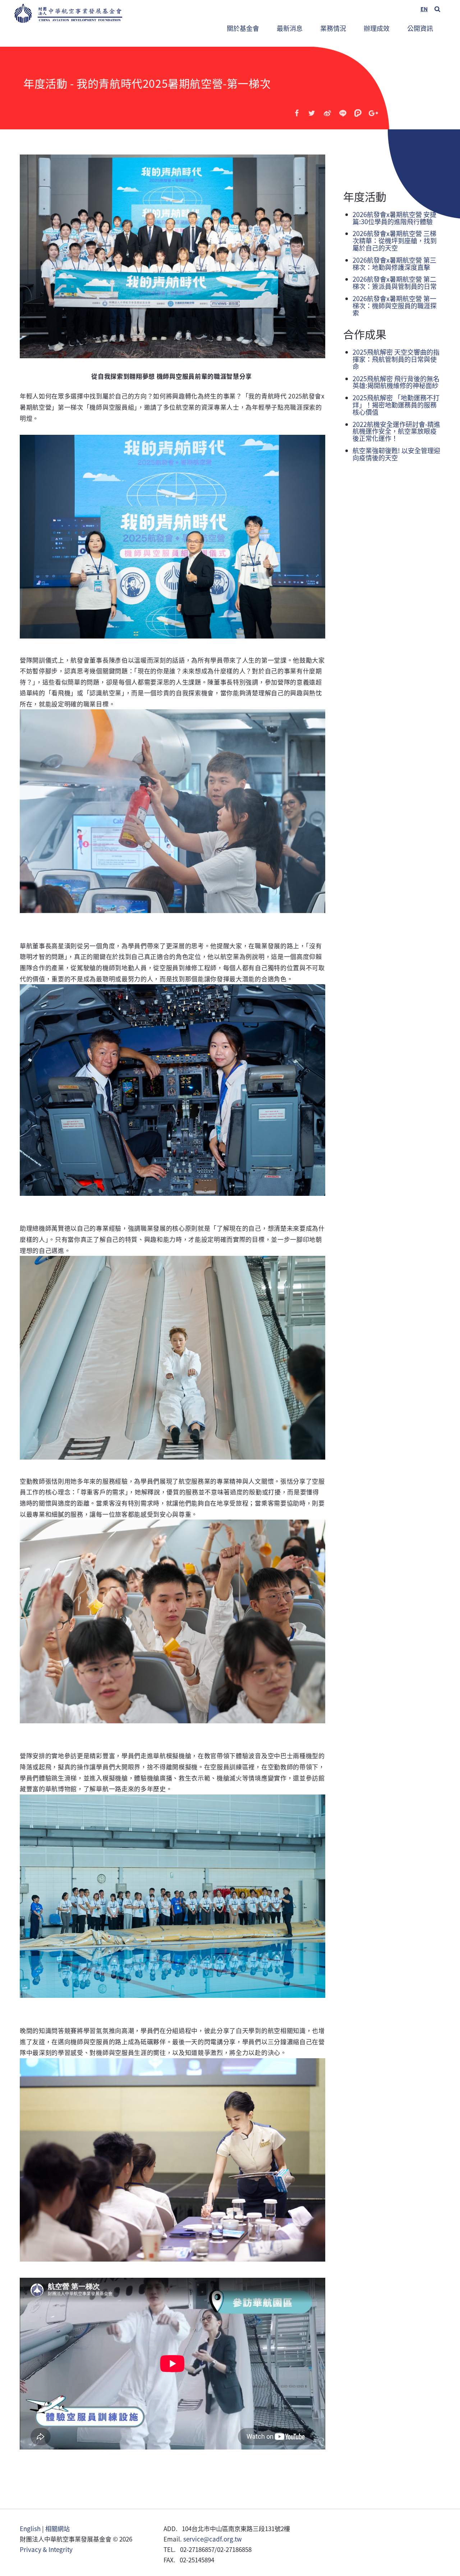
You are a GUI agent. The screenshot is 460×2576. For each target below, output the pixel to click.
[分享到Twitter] (312, 113)
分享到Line (343, 113)
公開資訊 (420, 28)
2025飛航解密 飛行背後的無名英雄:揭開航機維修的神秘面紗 (396, 382)
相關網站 (57, 2528)
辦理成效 (377, 28)
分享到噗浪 (358, 113)
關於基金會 (243, 28)
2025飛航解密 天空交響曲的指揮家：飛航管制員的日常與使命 (396, 359)
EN (424, 9)
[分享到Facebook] (297, 113)
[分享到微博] (327, 113)
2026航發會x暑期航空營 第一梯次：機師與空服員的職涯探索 (395, 305)
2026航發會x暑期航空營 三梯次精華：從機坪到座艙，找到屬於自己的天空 (395, 240)
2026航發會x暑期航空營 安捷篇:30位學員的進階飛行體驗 (394, 218)
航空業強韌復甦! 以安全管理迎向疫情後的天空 (396, 454)
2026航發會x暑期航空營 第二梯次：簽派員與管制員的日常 (395, 282)
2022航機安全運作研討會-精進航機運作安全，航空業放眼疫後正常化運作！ (396, 431)
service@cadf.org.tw (213, 2539)
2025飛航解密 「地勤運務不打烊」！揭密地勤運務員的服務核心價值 (396, 405)
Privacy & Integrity (46, 2549)
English (30, 2528)
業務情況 (330, 25)
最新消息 (290, 28)
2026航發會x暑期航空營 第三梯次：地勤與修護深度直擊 (394, 263)
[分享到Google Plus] (373, 113)
